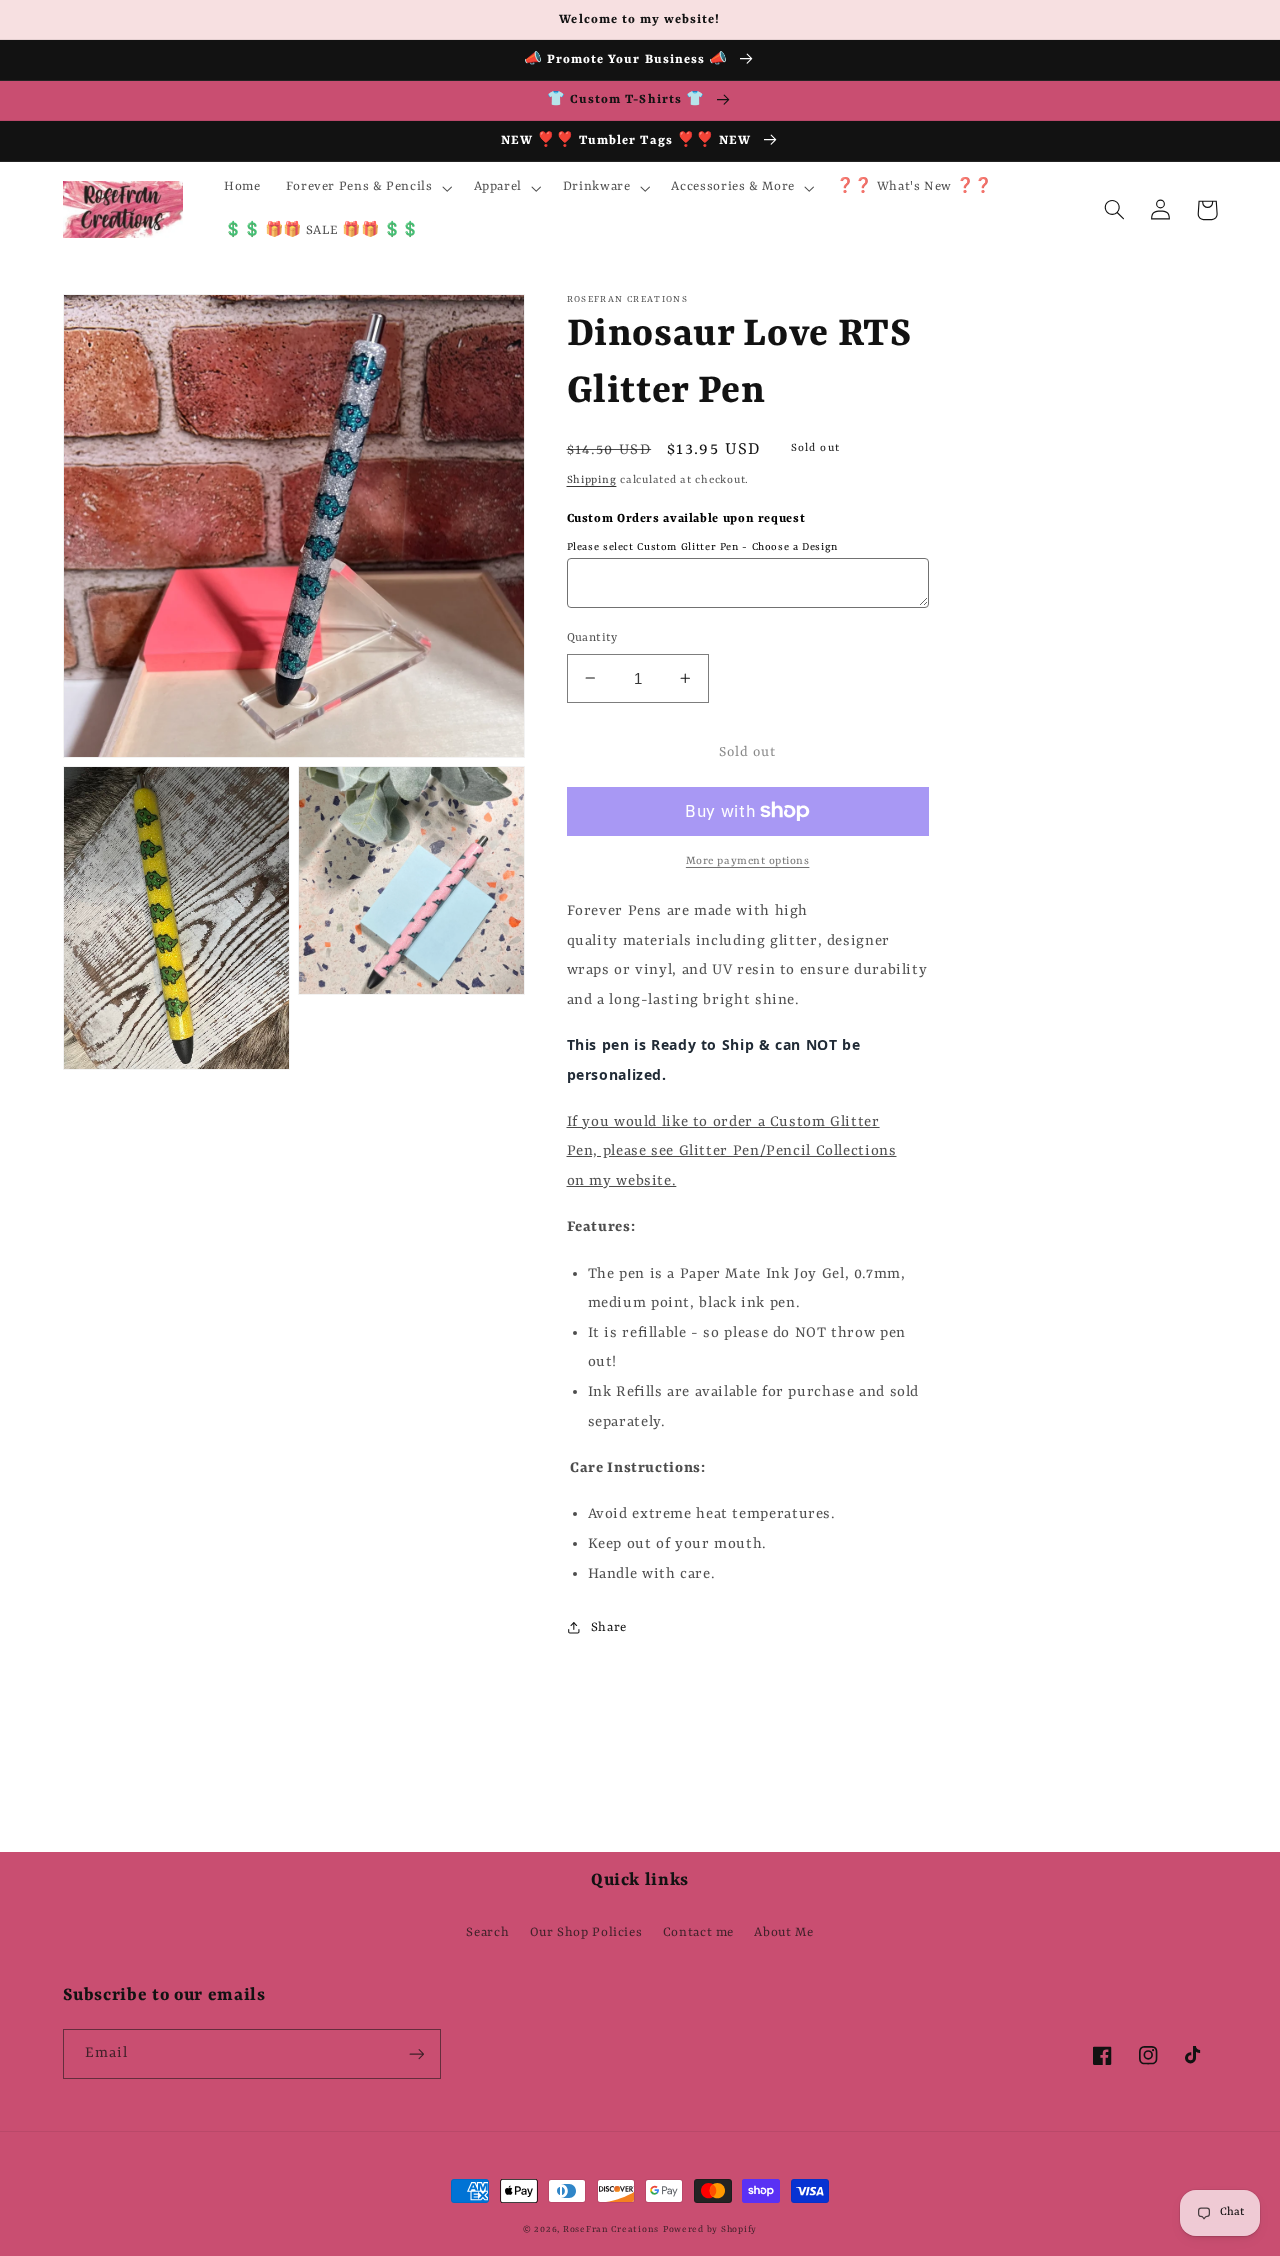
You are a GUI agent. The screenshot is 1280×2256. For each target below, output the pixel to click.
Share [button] (609, 1627)
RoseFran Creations (611, 2229)
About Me (783, 1932)
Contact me (698, 1932)
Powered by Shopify (710, 2229)
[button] (367, 188)
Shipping (592, 479)
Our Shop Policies (586, 1932)
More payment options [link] (748, 861)
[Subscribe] (416, 2053)
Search (487, 1932)
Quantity (592, 637)
